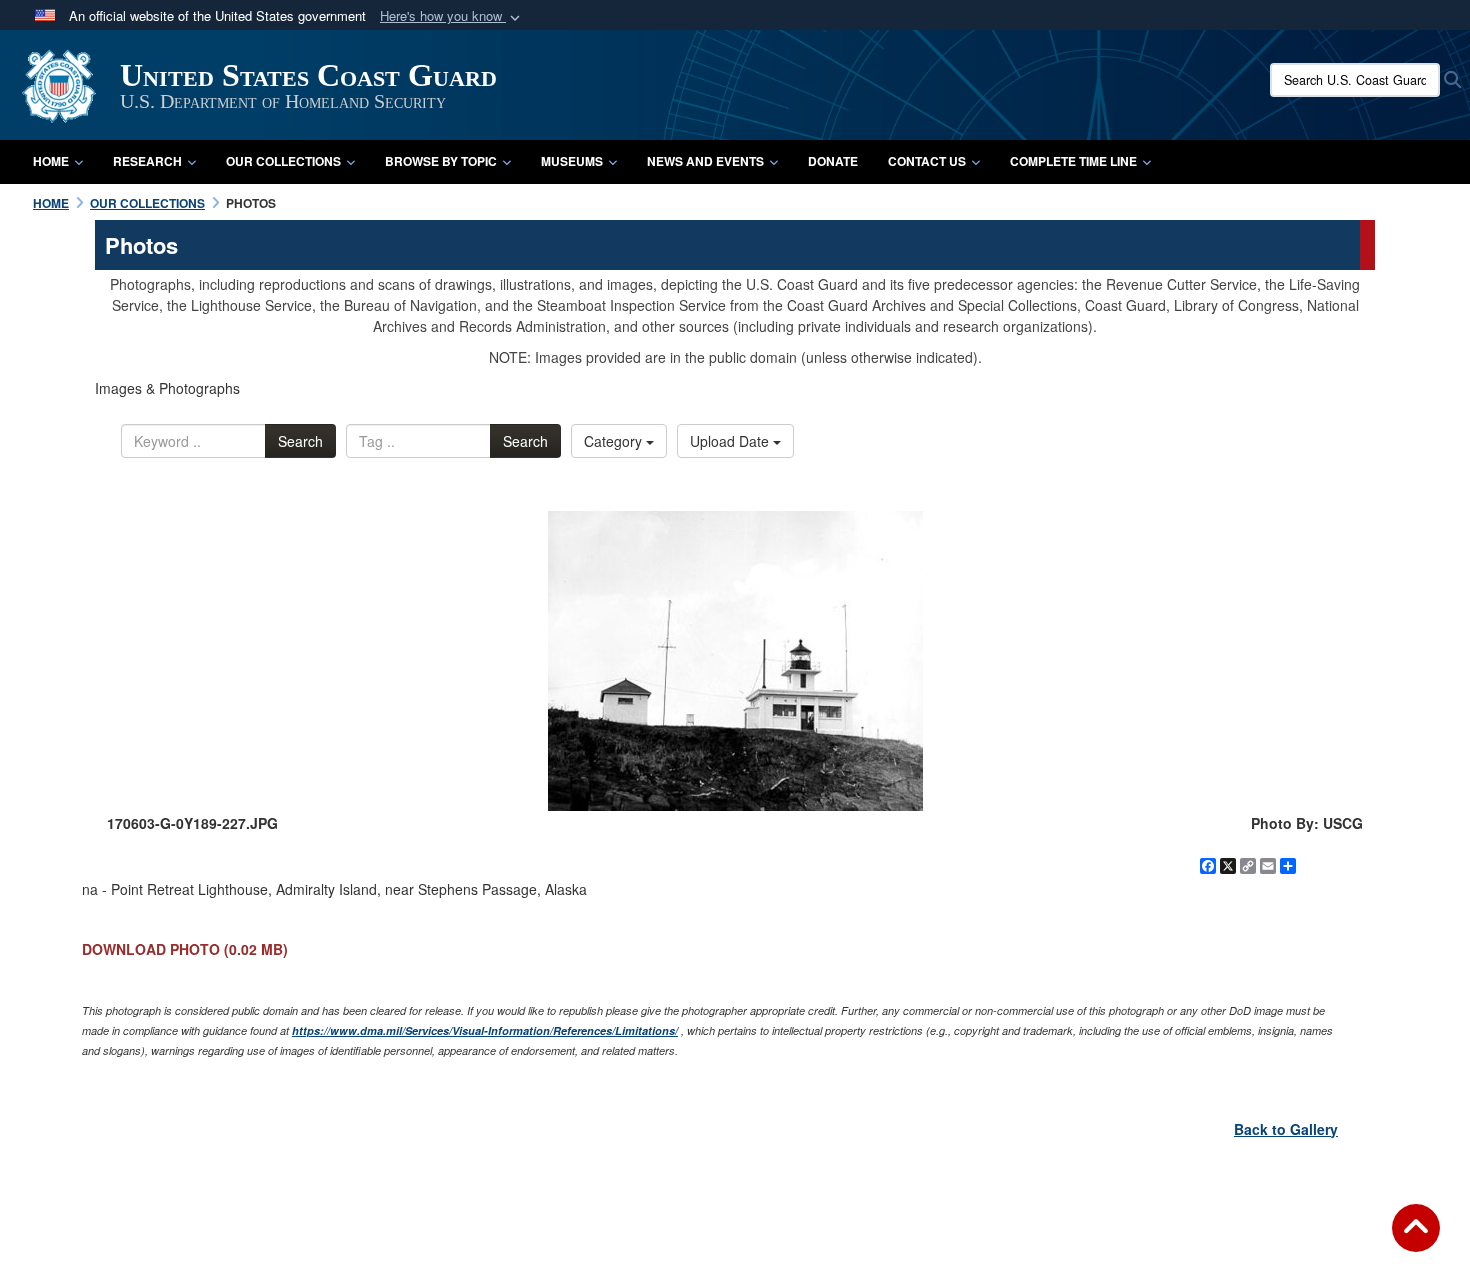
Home (51, 161)
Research (147, 161)
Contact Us (927, 161)
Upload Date (731, 441)
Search (300, 441)
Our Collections (283, 161)
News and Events (705, 161)
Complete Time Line (1073, 161)
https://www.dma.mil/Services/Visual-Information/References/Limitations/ (485, 1030)
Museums (572, 161)
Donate (833, 161)
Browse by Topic (441, 161)
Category (615, 441)
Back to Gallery (1286, 1129)
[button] (452, 16)
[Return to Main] (1416, 1240)
